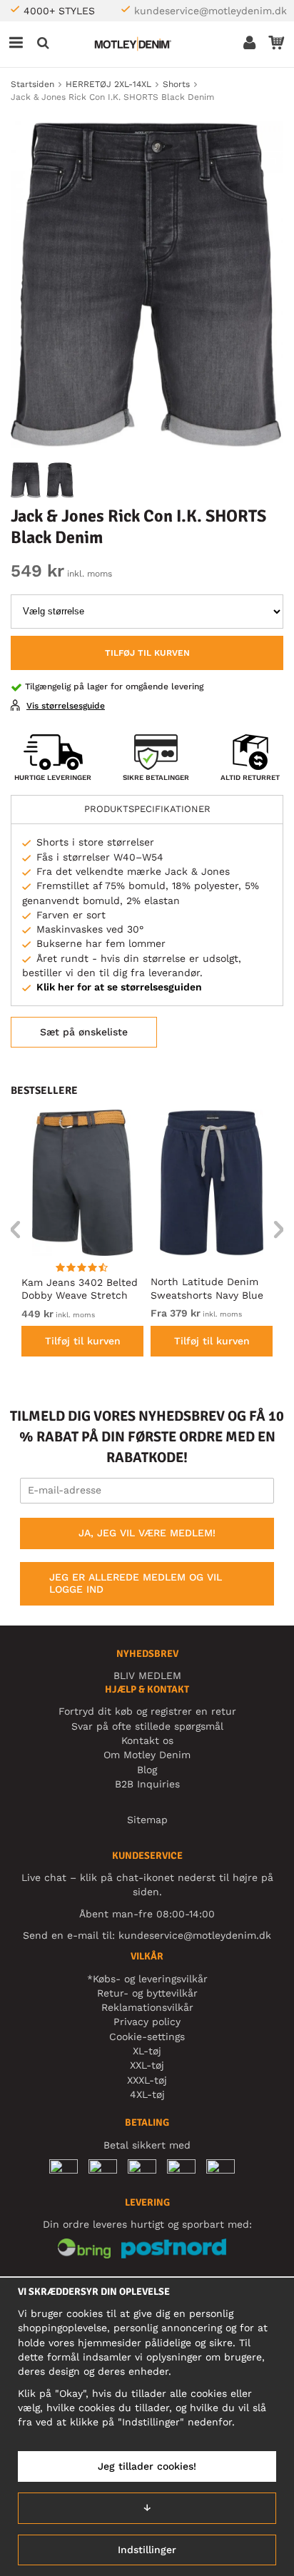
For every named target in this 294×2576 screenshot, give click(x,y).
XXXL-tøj (147, 2080)
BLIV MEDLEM (147, 1675)
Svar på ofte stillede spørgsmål (147, 1726)
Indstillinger (147, 2550)
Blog (147, 1770)
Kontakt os (147, 1740)
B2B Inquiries (147, 1784)
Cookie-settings (147, 2037)
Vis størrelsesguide (66, 706)
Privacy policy (147, 2022)
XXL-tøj (147, 2065)
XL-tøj (147, 2051)
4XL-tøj (147, 2094)
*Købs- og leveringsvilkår (147, 1979)
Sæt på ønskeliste (84, 1032)
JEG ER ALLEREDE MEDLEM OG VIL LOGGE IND (136, 1583)
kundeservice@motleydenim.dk (211, 11)
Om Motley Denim (147, 1755)
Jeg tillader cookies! (147, 2466)
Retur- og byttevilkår (147, 1993)
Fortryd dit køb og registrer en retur (147, 1711)
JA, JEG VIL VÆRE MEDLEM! (147, 1533)
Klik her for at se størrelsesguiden (119, 987)
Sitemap (147, 1820)
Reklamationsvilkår (147, 2007)
